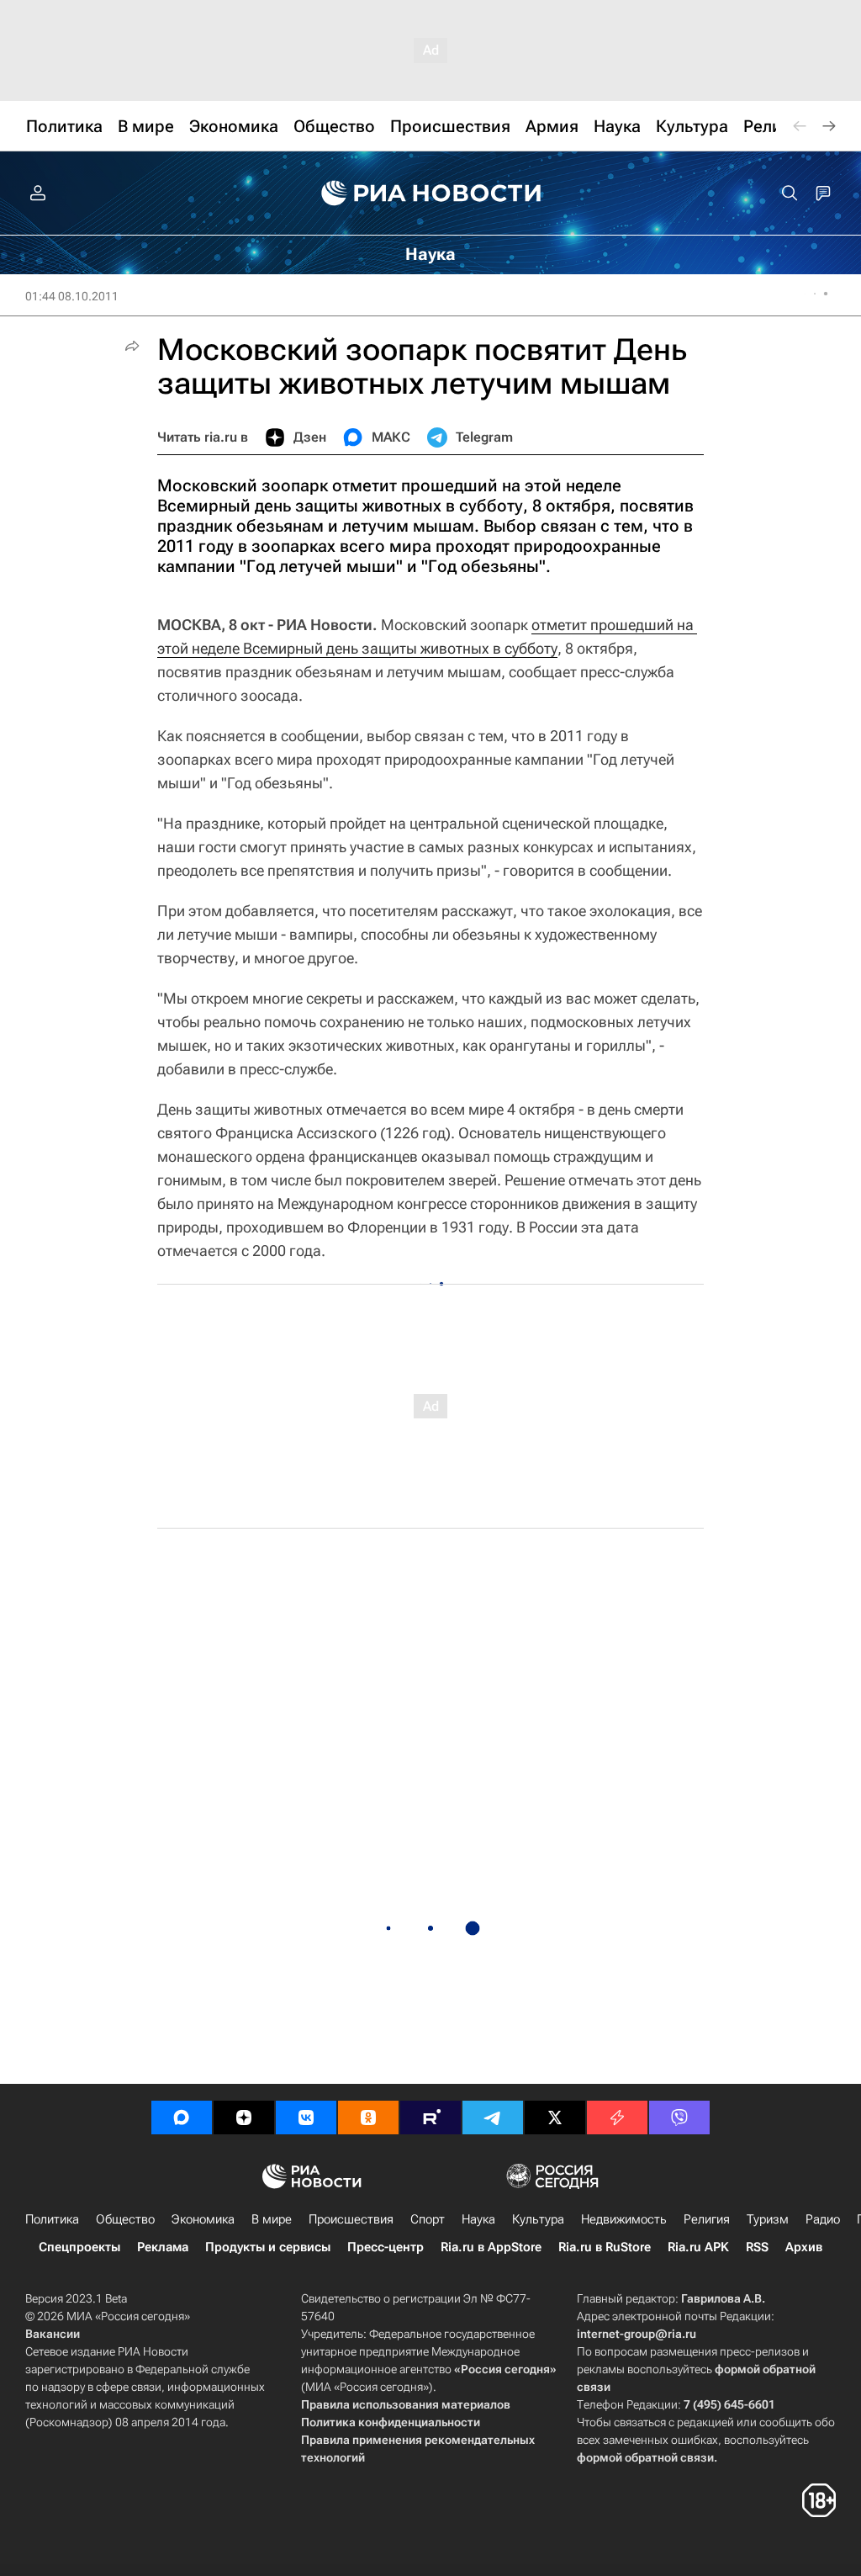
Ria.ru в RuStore (605, 2247)
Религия (707, 2219)
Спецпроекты (79, 2247)
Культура (538, 2219)
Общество (125, 2219)
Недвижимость (624, 2219)
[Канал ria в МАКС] (182, 2118)
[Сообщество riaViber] (679, 2118)
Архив (804, 2247)
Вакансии (53, 2334)
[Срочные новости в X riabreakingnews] (617, 2118)
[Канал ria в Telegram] (493, 2118)
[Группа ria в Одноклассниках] (368, 2118)
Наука (478, 2219)
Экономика (203, 2219)
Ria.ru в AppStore (491, 2247)
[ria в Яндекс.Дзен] (244, 2118)
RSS (757, 2247)
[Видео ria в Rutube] (430, 2118)
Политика (52, 2219)
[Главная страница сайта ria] (431, 193)
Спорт (428, 2219)
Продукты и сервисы (268, 2247)
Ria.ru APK (698, 2247)
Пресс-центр (386, 2247)
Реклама (163, 2247)
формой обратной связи (645, 2457)
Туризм (768, 2219)
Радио (823, 2219)
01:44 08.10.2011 (72, 296)
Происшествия (351, 2219)
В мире (272, 2219)
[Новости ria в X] (555, 2118)
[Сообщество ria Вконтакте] (306, 2118)
